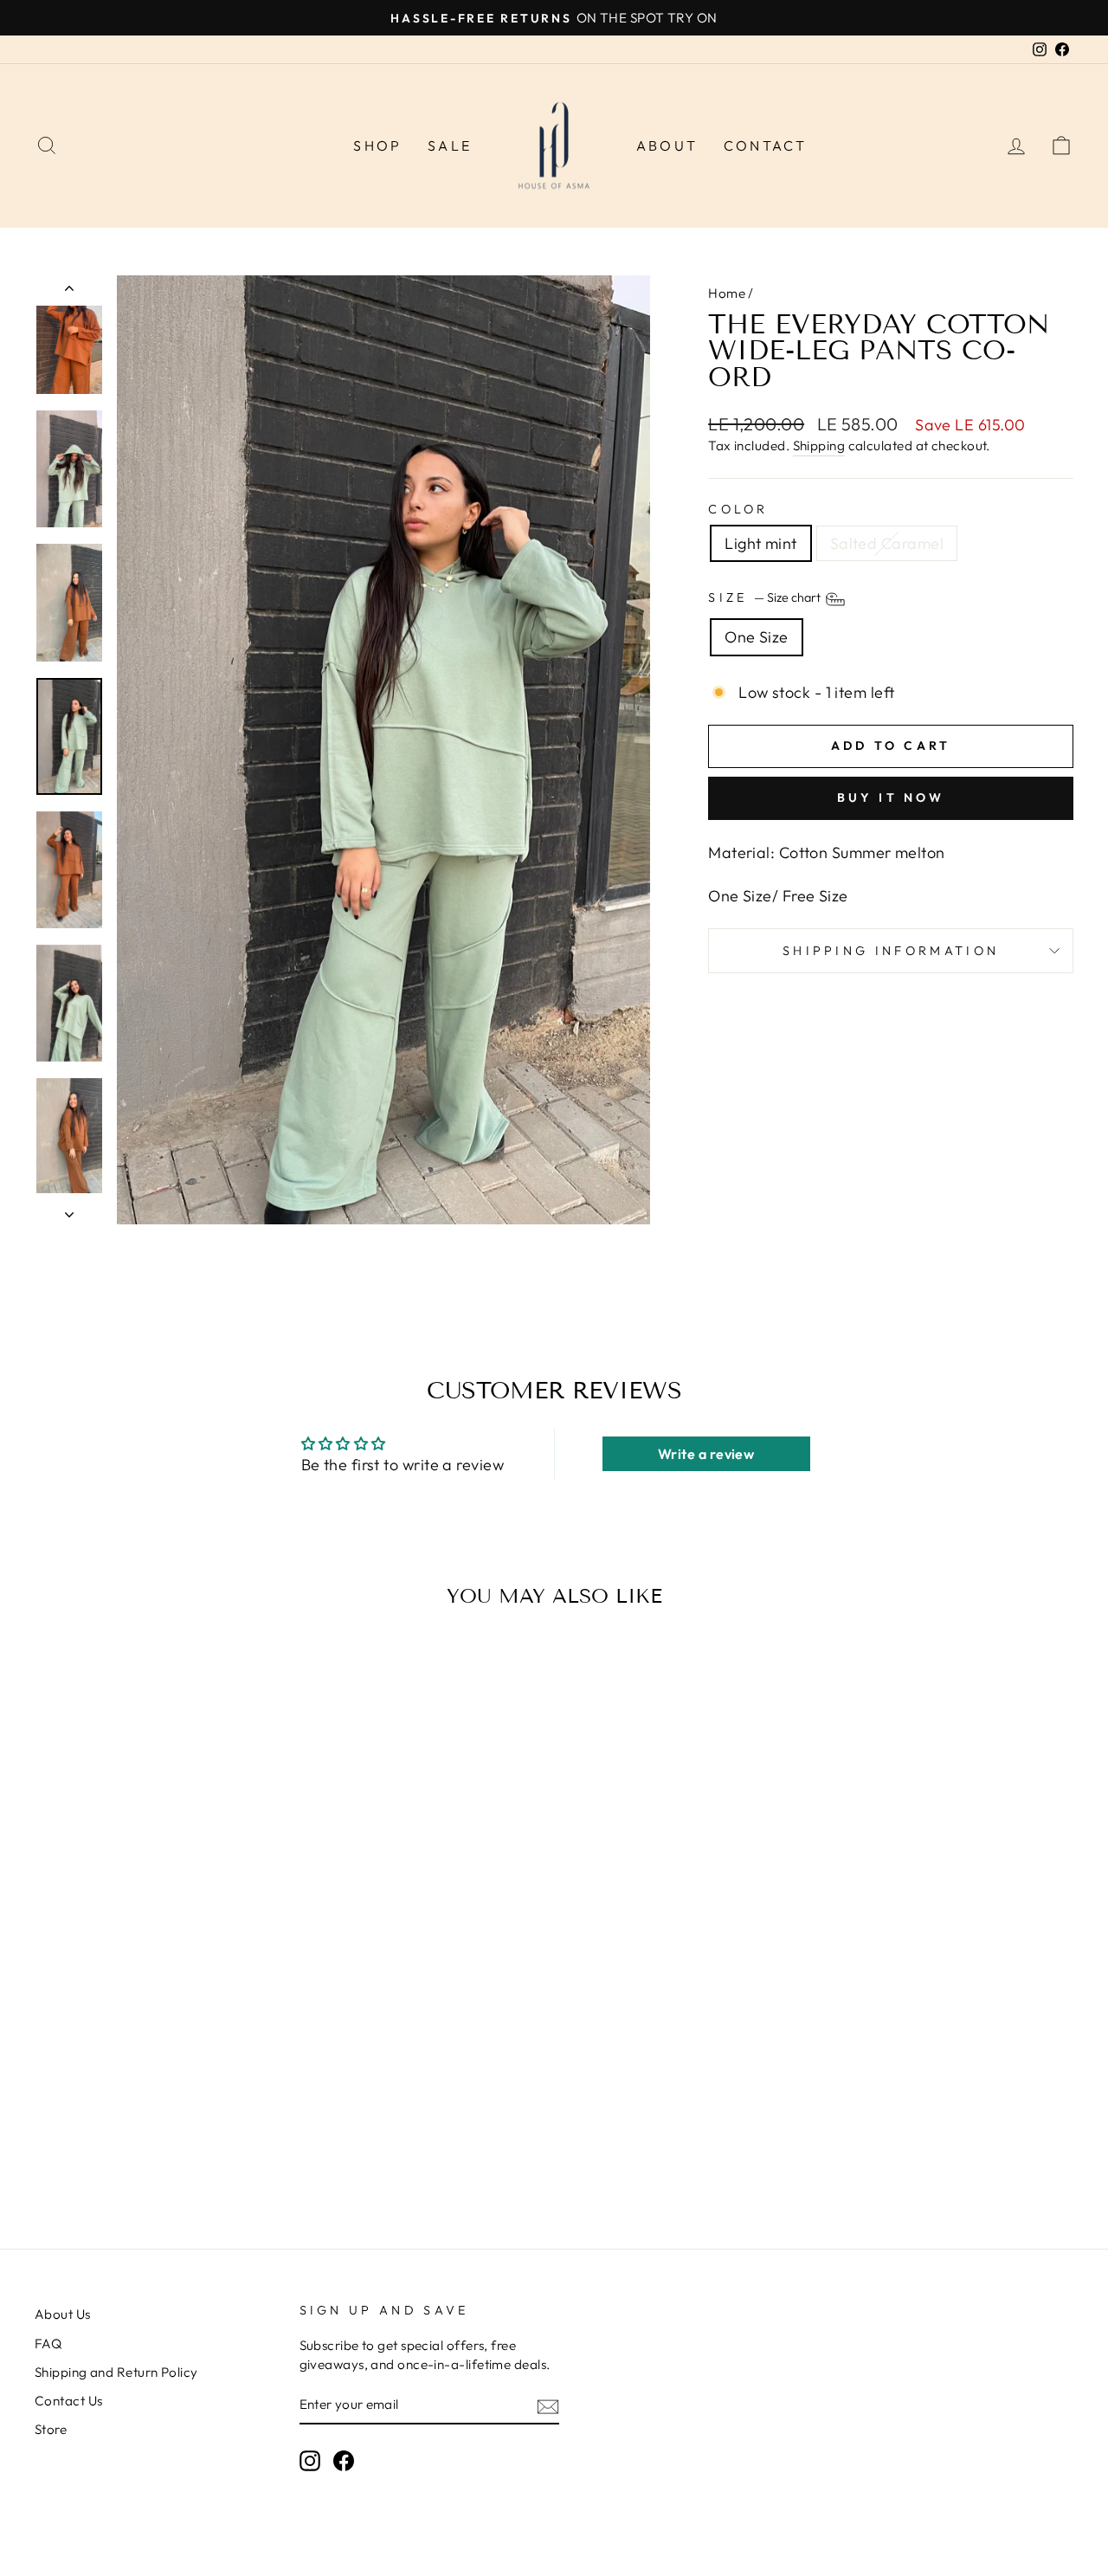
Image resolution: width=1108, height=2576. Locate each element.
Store (51, 2429)
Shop (377, 145)
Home (727, 293)
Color (738, 509)
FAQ (48, 2344)
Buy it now (891, 797)
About (667, 145)
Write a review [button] (706, 1454)
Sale (450, 145)
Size (766, 598)
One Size (757, 637)
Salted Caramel (887, 543)
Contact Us (69, 2401)
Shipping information (891, 951)
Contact (765, 145)
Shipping (819, 445)
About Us (63, 2314)
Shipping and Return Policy (116, 2372)
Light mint (761, 543)
